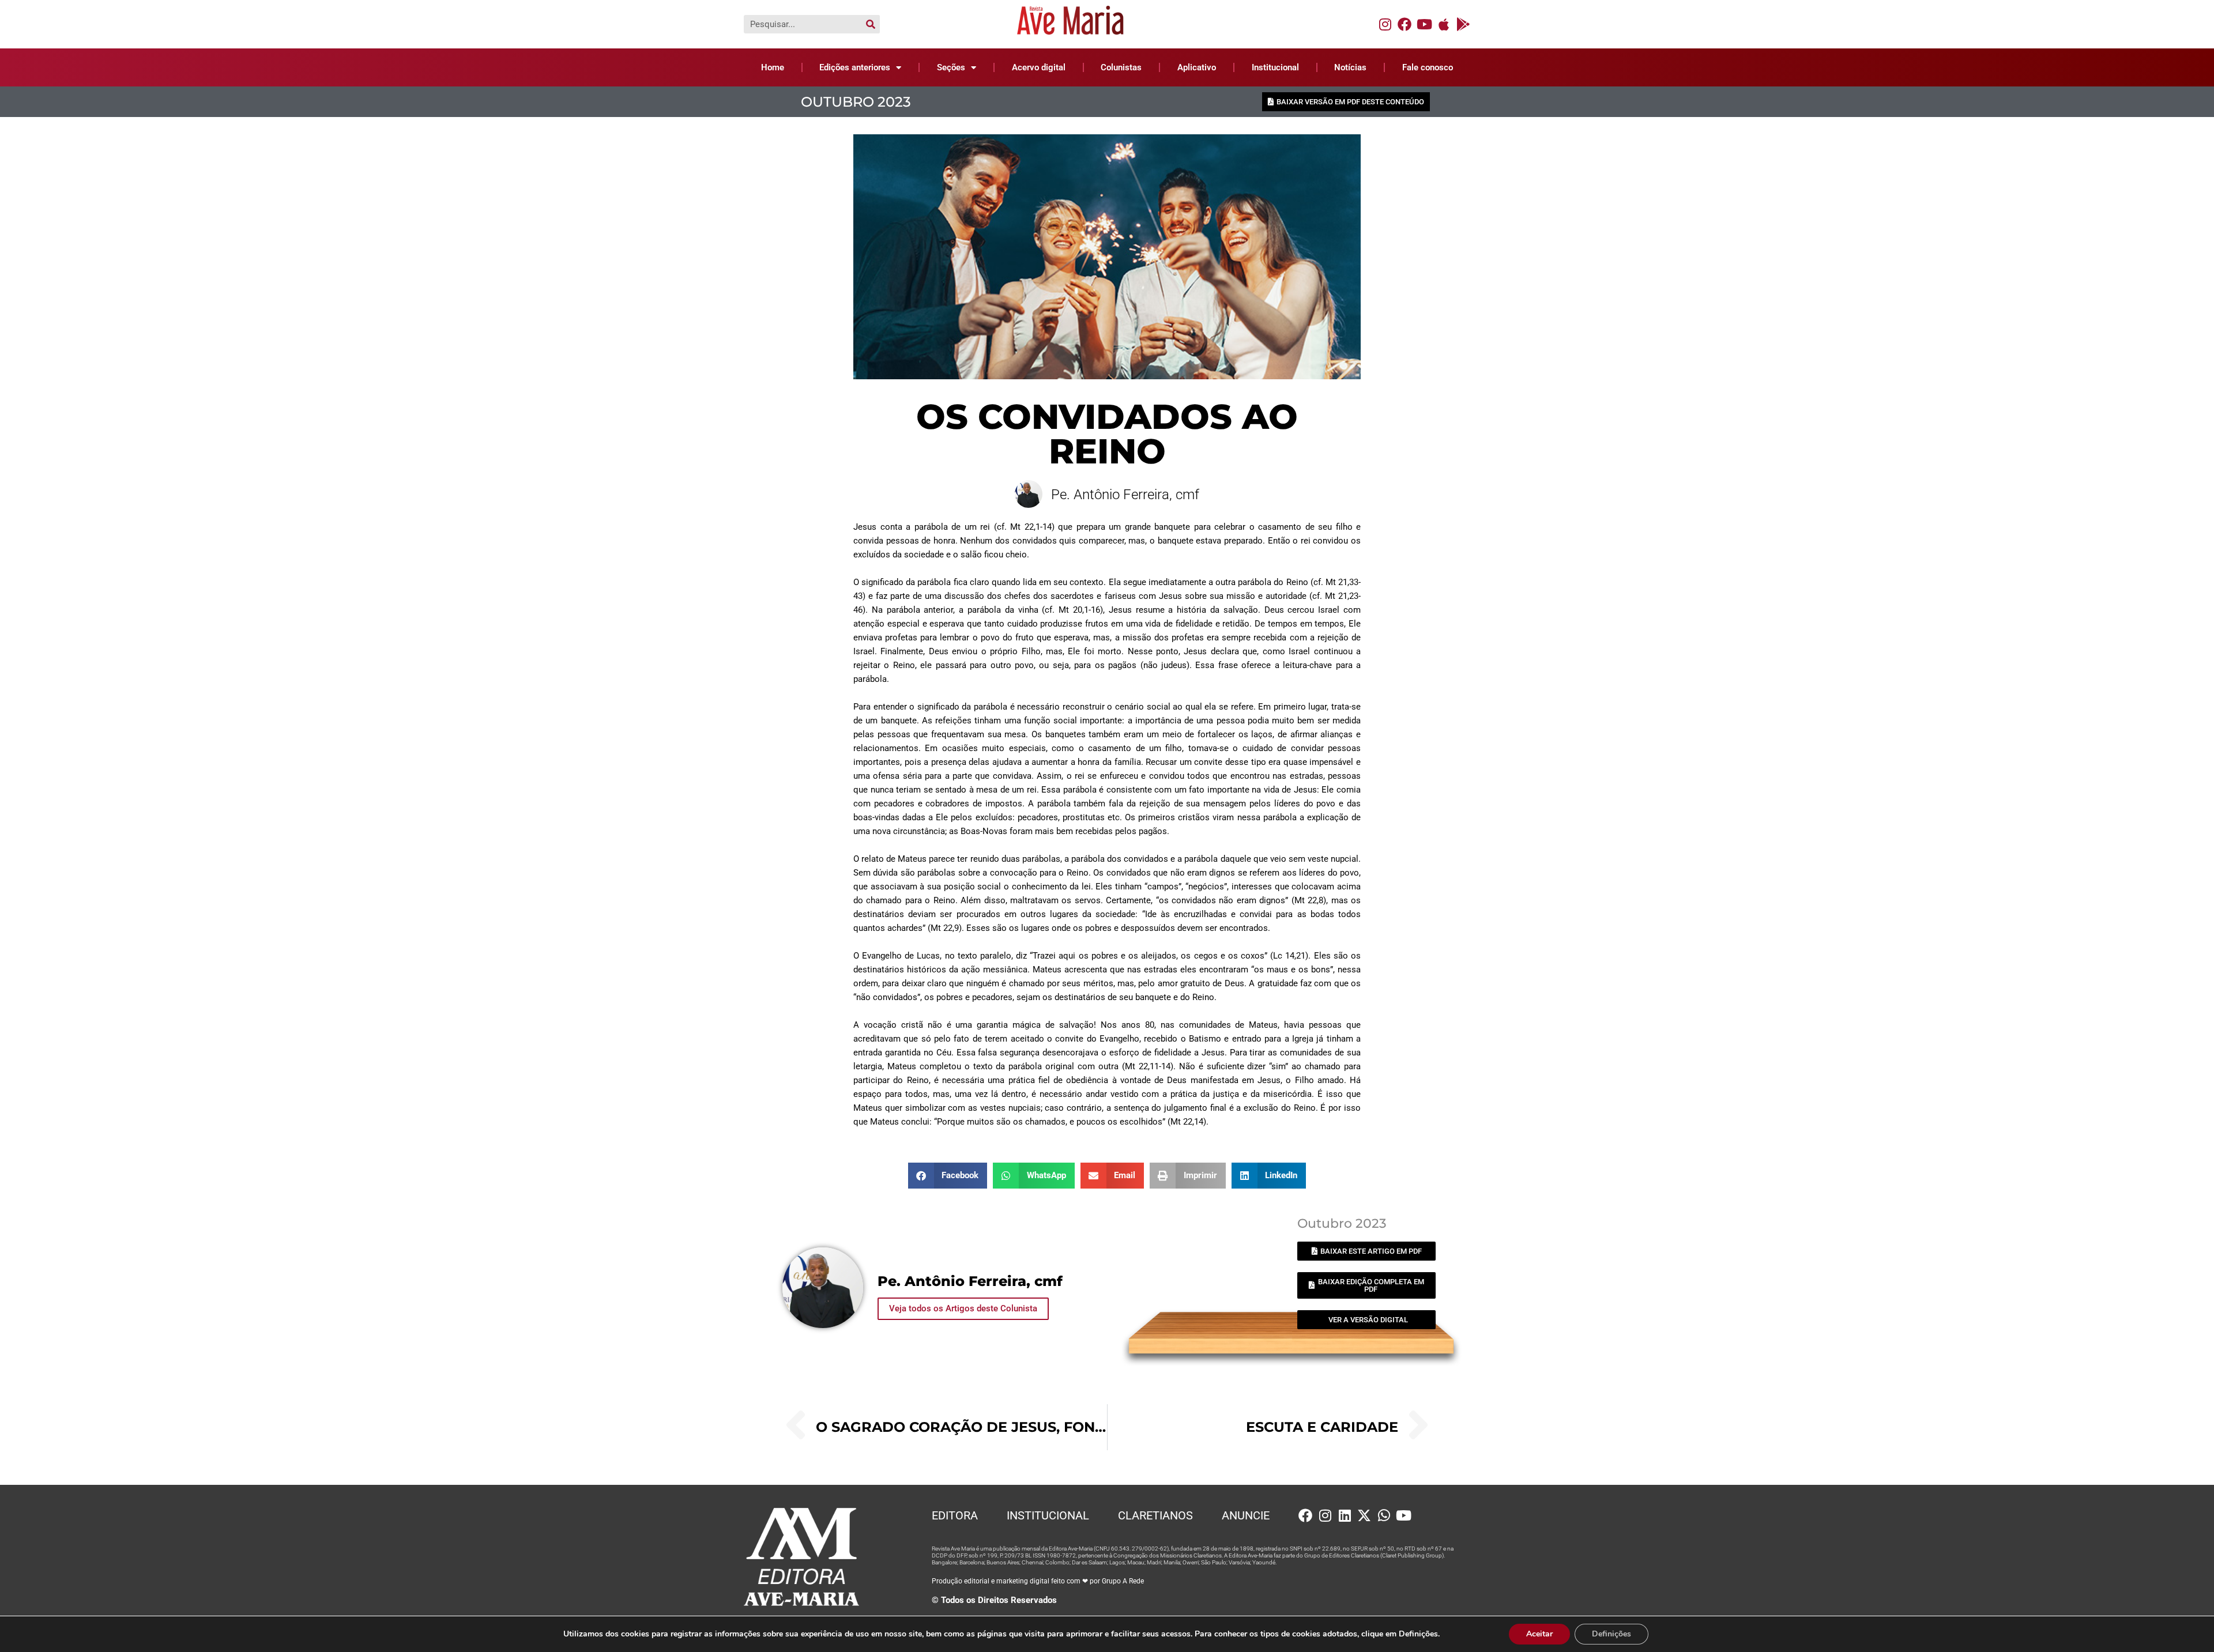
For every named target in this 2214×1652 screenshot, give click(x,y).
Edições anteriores (855, 67)
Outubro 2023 (856, 102)
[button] (948, 1176)
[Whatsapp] (1384, 1515)
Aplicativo (1197, 67)
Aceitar (1539, 1634)
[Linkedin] (1345, 1515)
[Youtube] (1424, 24)
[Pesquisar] (871, 24)
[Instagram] (1385, 24)
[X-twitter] (1364, 1515)
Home (773, 67)
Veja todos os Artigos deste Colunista (963, 1308)
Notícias (1350, 67)
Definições (1611, 1634)
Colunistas (1121, 67)
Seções (951, 67)
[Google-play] (1463, 24)
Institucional (1275, 67)
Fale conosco (1428, 67)
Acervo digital (1039, 67)
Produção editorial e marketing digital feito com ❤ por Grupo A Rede (1038, 1581)
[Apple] (1444, 24)
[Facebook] (1405, 24)
